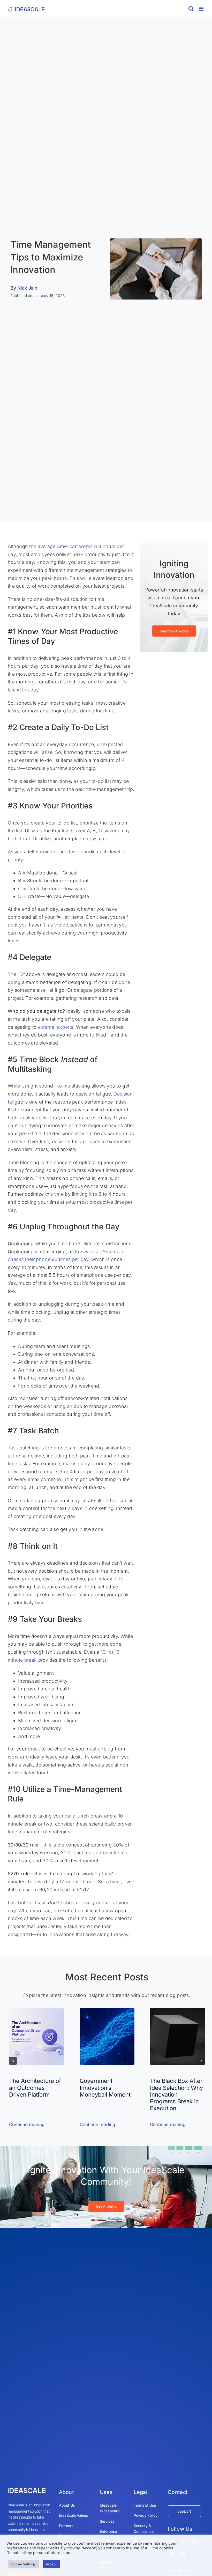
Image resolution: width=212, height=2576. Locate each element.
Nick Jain (28, 288)
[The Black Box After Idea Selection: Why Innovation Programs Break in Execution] (177, 2011)
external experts (56, 1027)
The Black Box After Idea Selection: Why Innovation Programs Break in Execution (176, 2095)
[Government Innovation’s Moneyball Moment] (107, 2011)
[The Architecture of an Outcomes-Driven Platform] (37, 2011)
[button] (13, 2061)
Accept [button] (51, 2564)
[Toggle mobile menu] (202, 9)
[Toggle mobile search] (191, 9)
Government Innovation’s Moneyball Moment (105, 2088)
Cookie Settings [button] (23, 2564)
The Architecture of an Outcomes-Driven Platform (35, 2088)
